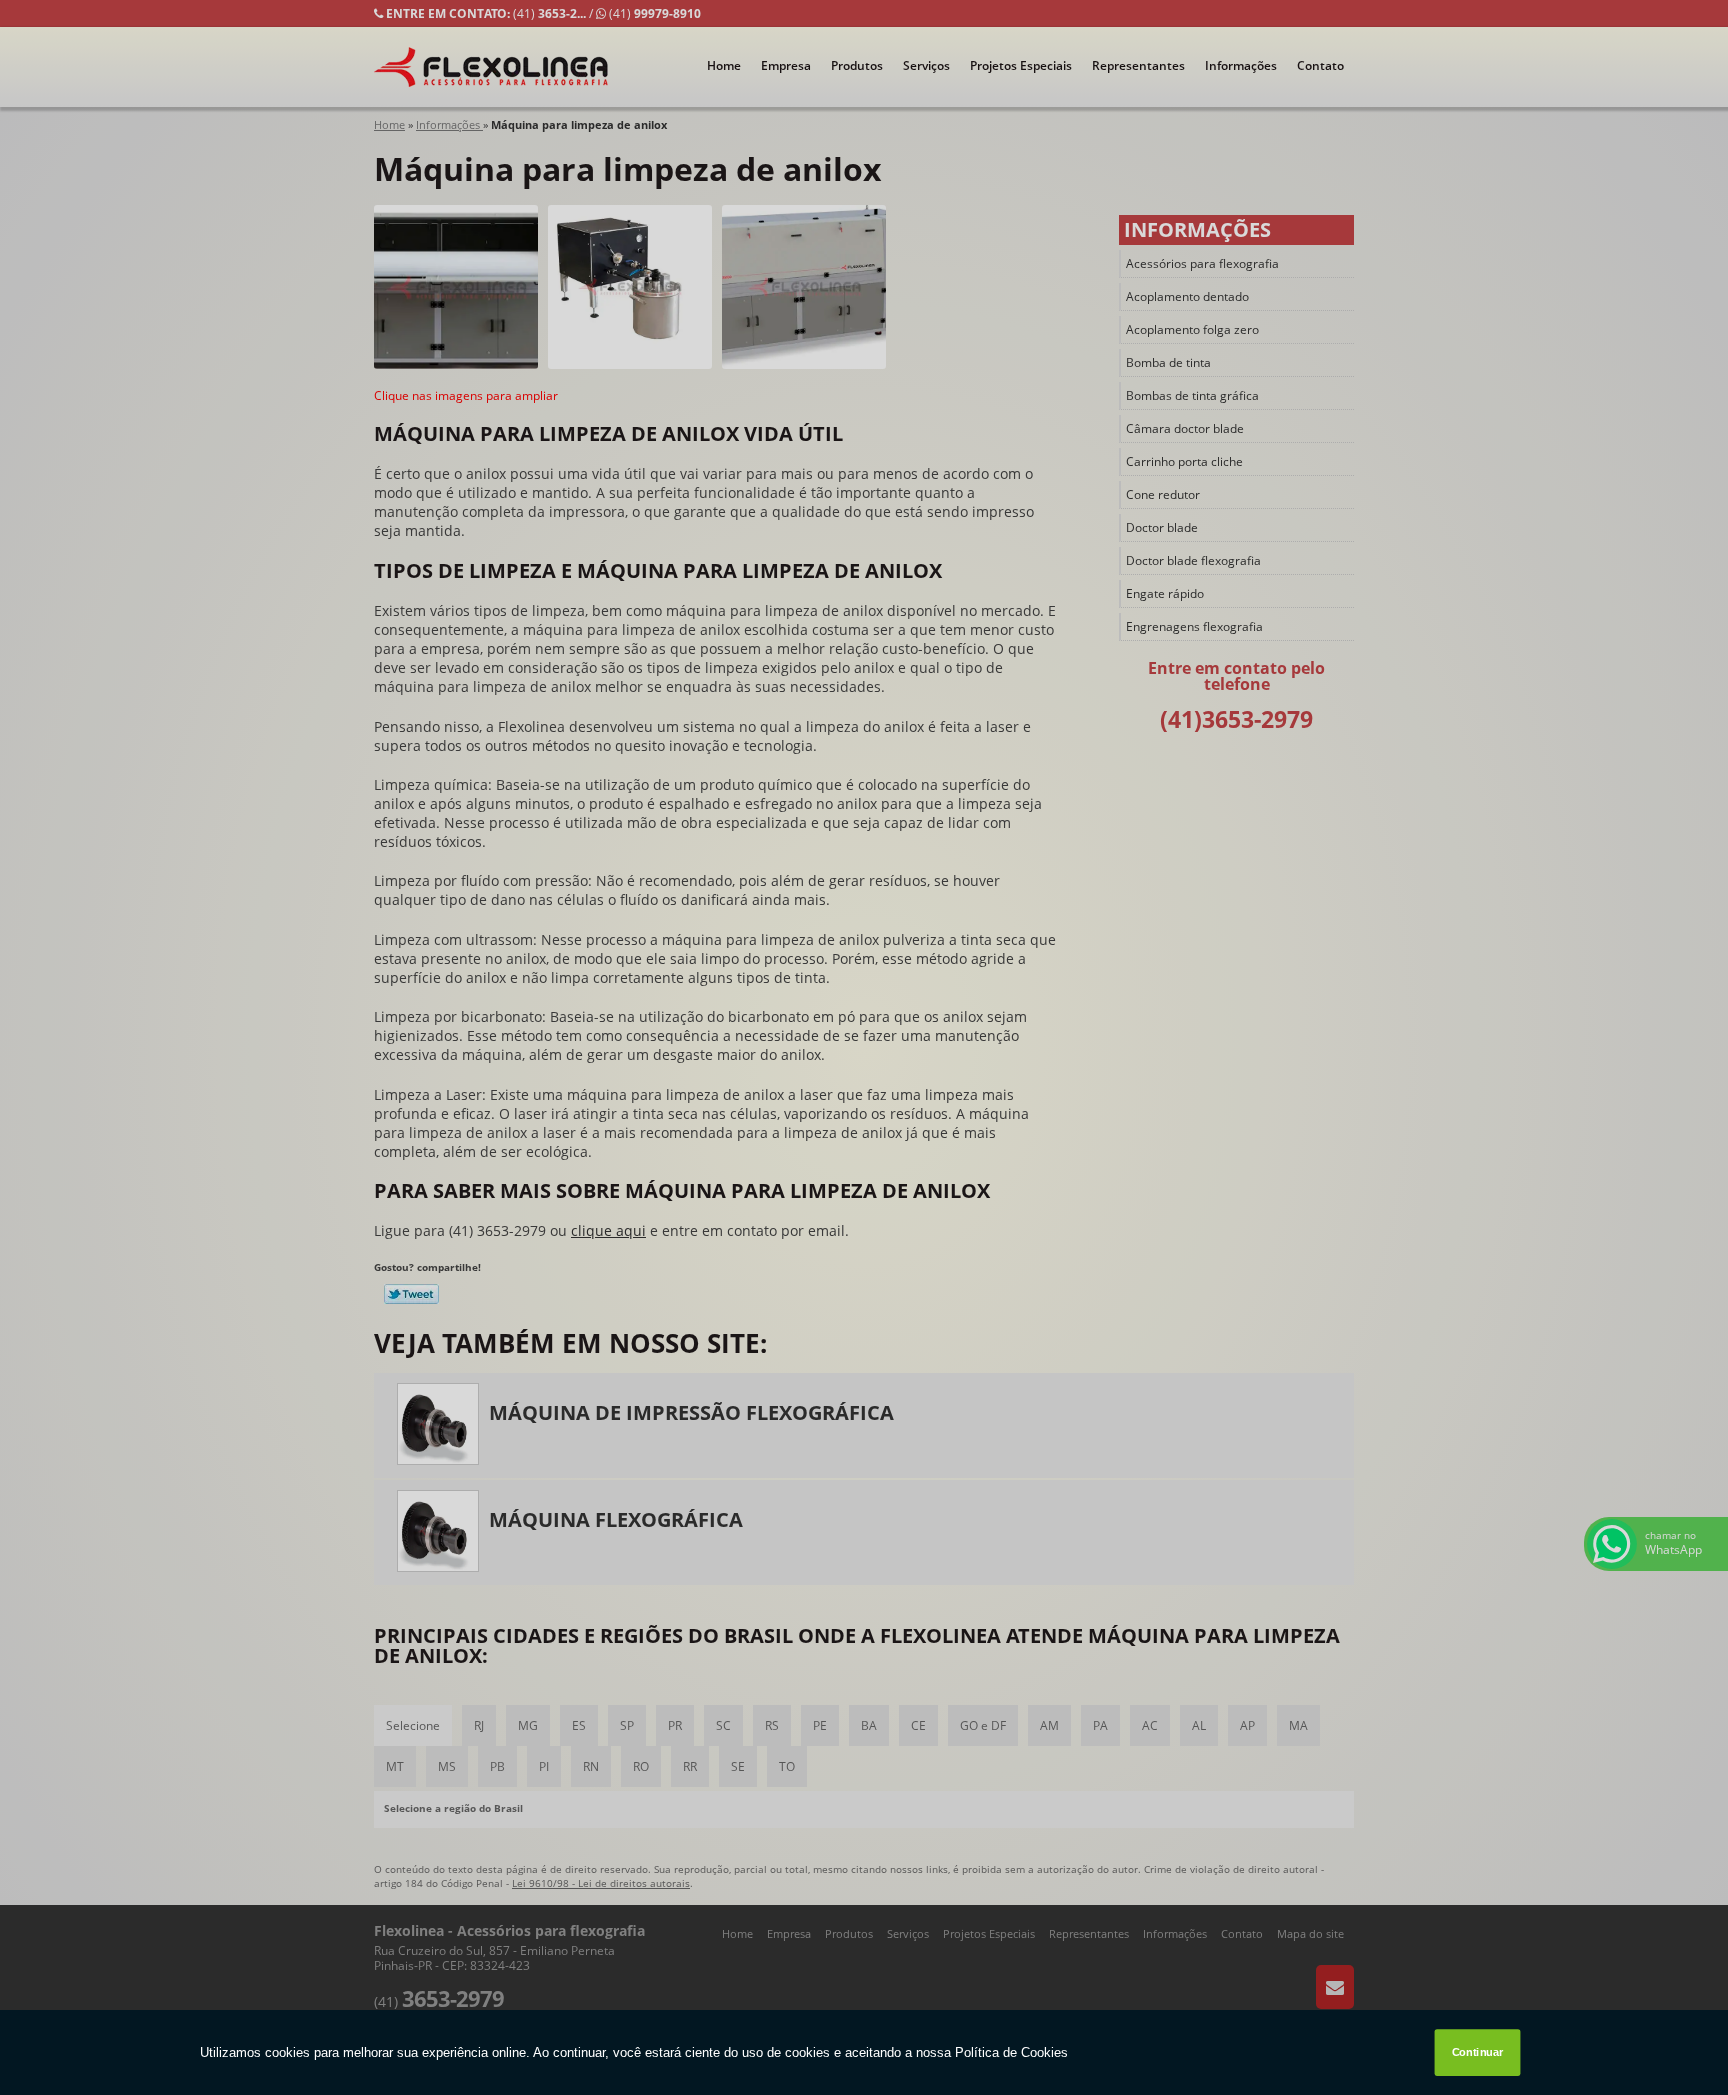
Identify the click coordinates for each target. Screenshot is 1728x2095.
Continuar (1478, 2052)
